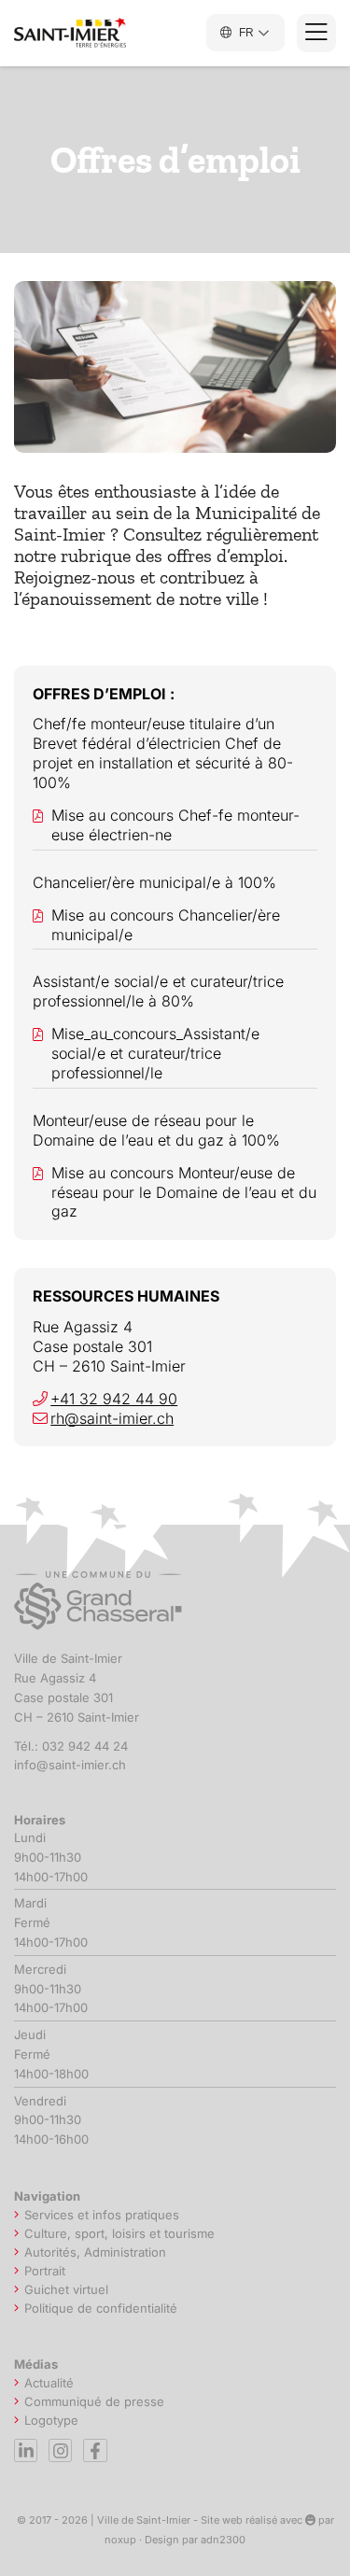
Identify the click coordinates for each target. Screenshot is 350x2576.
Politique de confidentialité (101, 2308)
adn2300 (223, 2540)
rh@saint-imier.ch (112, 1418)
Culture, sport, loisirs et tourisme (119, 2233)
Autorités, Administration (95, 2252)
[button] (316, 33)
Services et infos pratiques (102, 2215)
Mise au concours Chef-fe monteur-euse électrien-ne (175, 825)
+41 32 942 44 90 (114, 1399)
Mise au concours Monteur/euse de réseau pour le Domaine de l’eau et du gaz (184, 1192)
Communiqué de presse (94, 2401)
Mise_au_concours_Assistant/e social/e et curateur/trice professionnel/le (155, 1053)
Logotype (51, 2420)
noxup (120, 2540)
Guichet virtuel (66, 2289)
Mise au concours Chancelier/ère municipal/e (166, 925)
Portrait (45, 2271)
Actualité (49, 2383)
